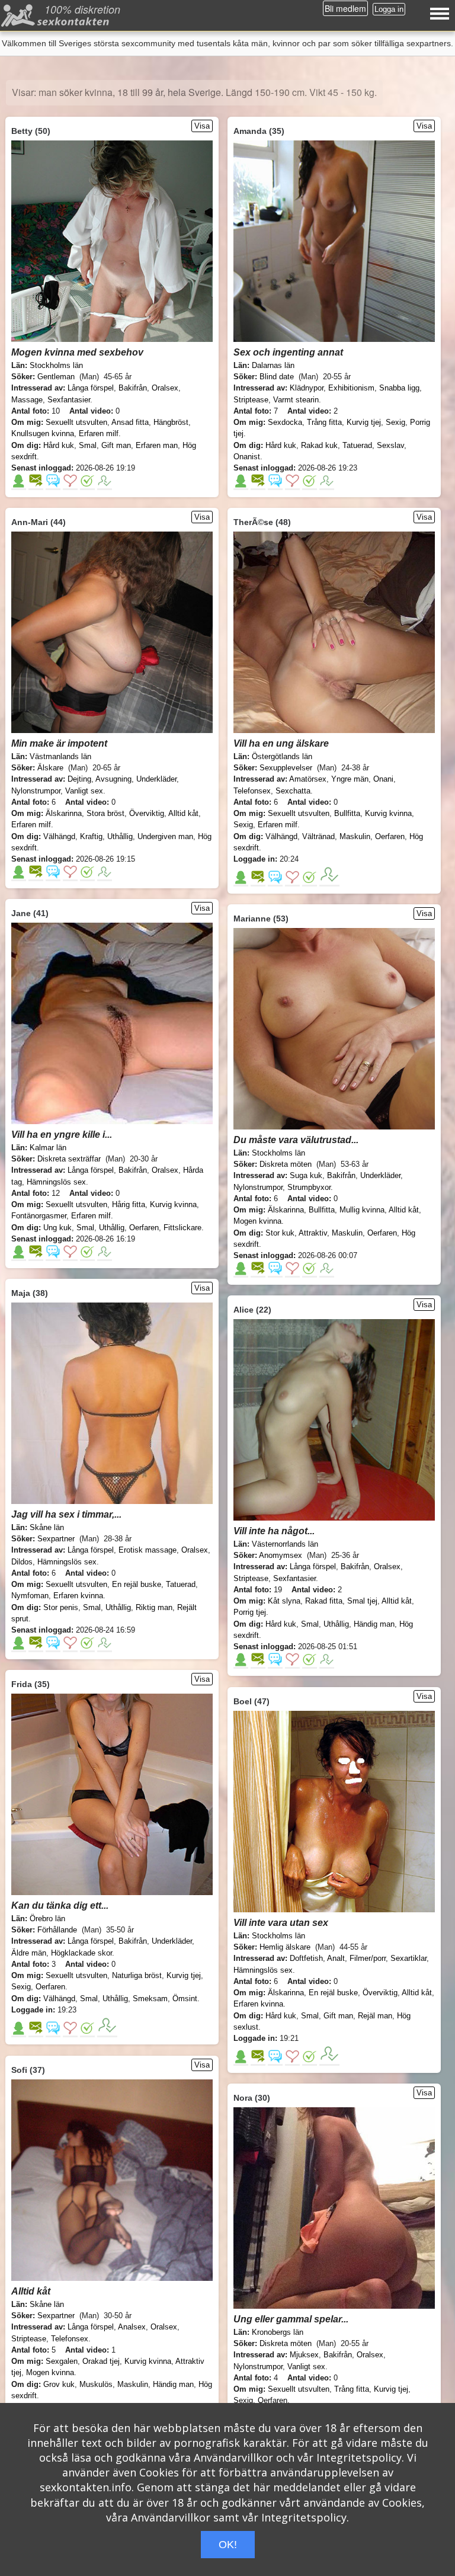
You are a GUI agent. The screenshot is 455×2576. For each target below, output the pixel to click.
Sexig (395, 422)
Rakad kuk (319, 445)
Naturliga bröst (137, 1975)
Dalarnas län (273, 365)
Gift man (116, 445)
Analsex (132, 2327)
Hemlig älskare (285, 1947)
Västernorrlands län (285, 1544)
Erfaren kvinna (78, 1596)
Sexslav (390, 445)
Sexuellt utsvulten (76, 422)
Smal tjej (362, 1601)
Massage (27, 400)
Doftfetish (306, 1958)
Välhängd (59, 836)
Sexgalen (62, 2361)
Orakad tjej (101, 2361)
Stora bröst (105, 813)
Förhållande (57, 1930)
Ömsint (185, 1999)
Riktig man (154, 1607)
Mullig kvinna (362, 1210)
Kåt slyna (284, 1601)
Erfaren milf (99, 433)
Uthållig (120, 836)
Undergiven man (165, 836)
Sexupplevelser (286, 768)
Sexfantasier (69, 400)
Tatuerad (357, 445)
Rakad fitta (324, 1601)
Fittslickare (182, 1228)
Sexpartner (56, 1539)
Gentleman (56, 377)
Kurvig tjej (364, 422)
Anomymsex (281, 1555)
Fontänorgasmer (39, 1216)
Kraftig (91, 836)
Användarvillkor (233, 2457)
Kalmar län (48, 1148)
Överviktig (147, 813)
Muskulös (96, 2384)
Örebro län (47, 1919)
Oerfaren (390, 836)
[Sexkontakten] (57, 18)
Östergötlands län (282, 756)
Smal (88, 445)
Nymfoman (30, 1596)
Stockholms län (56, 365)
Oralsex (165, 388)
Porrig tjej (250, 1612)
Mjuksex (304, 2355)
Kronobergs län (278, 2332)
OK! (228, 2545)
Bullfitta (347, 813)
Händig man (374, 1624)
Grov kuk (59, 2384)
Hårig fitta (129, 1204)
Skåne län (47, 1527)
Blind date (277, 377)
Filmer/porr (368, 1958)
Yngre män (350, 779)
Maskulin (355, 836)
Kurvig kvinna (388, 813)
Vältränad (318, 836)
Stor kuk (280, 1233)
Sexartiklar (408, 1958)
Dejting (79, 779)
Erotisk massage (148, 1550)
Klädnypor (307, 388)
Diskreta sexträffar (69, 1159)
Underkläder (156, 779)
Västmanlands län (60, 756)
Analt (336, 1958)
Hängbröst (171, 422)
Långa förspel (91, 388)
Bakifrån (133, 388)
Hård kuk (59, 445)
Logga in (389, 9)
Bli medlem (345, 8)
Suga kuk (306, 1175)
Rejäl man (375, 2016)
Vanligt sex (84, 791)
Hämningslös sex (56, 1182)
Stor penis (61, 1607)
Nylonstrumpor (36, 791)
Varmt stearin (296, 400)
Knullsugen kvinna (43, 433)
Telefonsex (252, 791)
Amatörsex (308, 779)
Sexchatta (293, 791)
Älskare (50, 768)
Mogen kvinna (257, 1221)
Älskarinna (64, 813)
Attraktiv (313, 1233)
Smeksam (150, 1999)
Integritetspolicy (359, 2457)
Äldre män (29, 1953)
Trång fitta (324, 422)
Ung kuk (57, 1228)
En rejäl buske (137, 1584)
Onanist (247, 457)
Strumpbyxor (309, 1187)
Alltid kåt (183, 813)
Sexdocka (285, 422)
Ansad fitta (130, 422)
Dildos (22, 1562)
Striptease (251, 400)
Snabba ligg (399, 388)
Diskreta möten (286, 1164)
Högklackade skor (81, 1953)
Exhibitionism (351, 388)
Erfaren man (157, 445)
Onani (383, 779)
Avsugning (113, 779)
